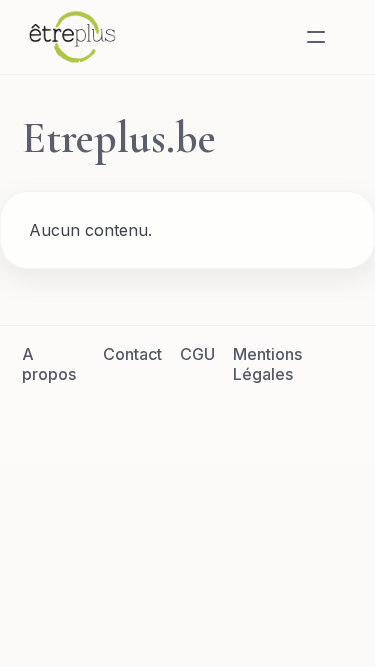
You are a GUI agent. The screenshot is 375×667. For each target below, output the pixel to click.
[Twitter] (164, 419)
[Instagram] (212, 419)
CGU (197, 354)
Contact (132, 354)
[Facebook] (116, 419)
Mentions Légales (267, 364)
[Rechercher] (268, 37)
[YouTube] (260, 419)
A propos (49, 364)
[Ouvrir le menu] (316, 37)
